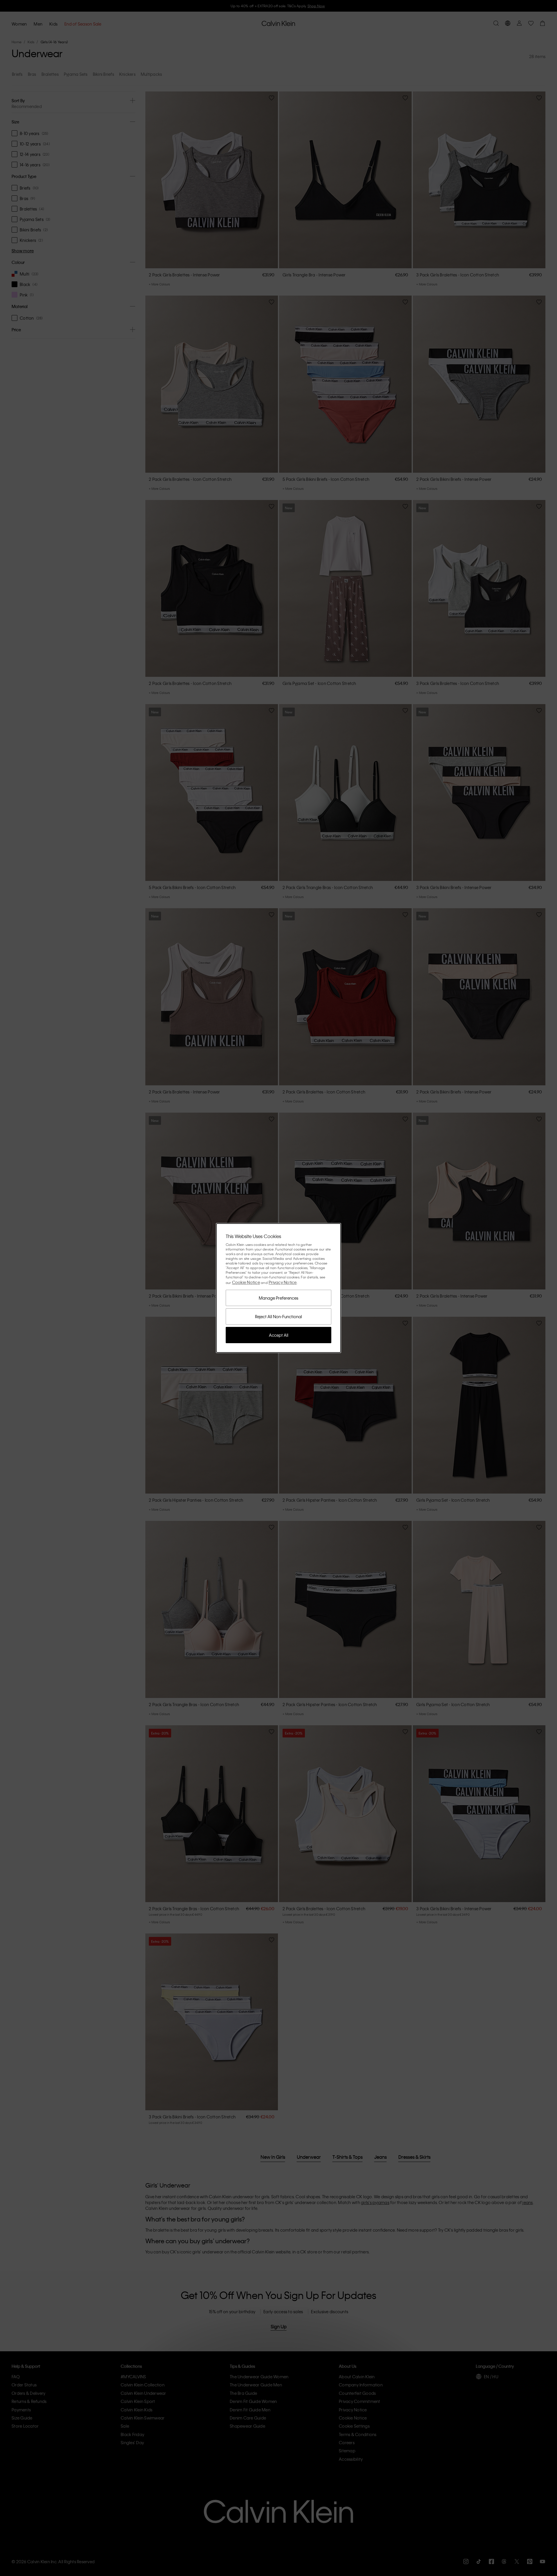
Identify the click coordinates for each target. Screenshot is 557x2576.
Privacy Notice (283, 1282)
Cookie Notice (246, 1282)
